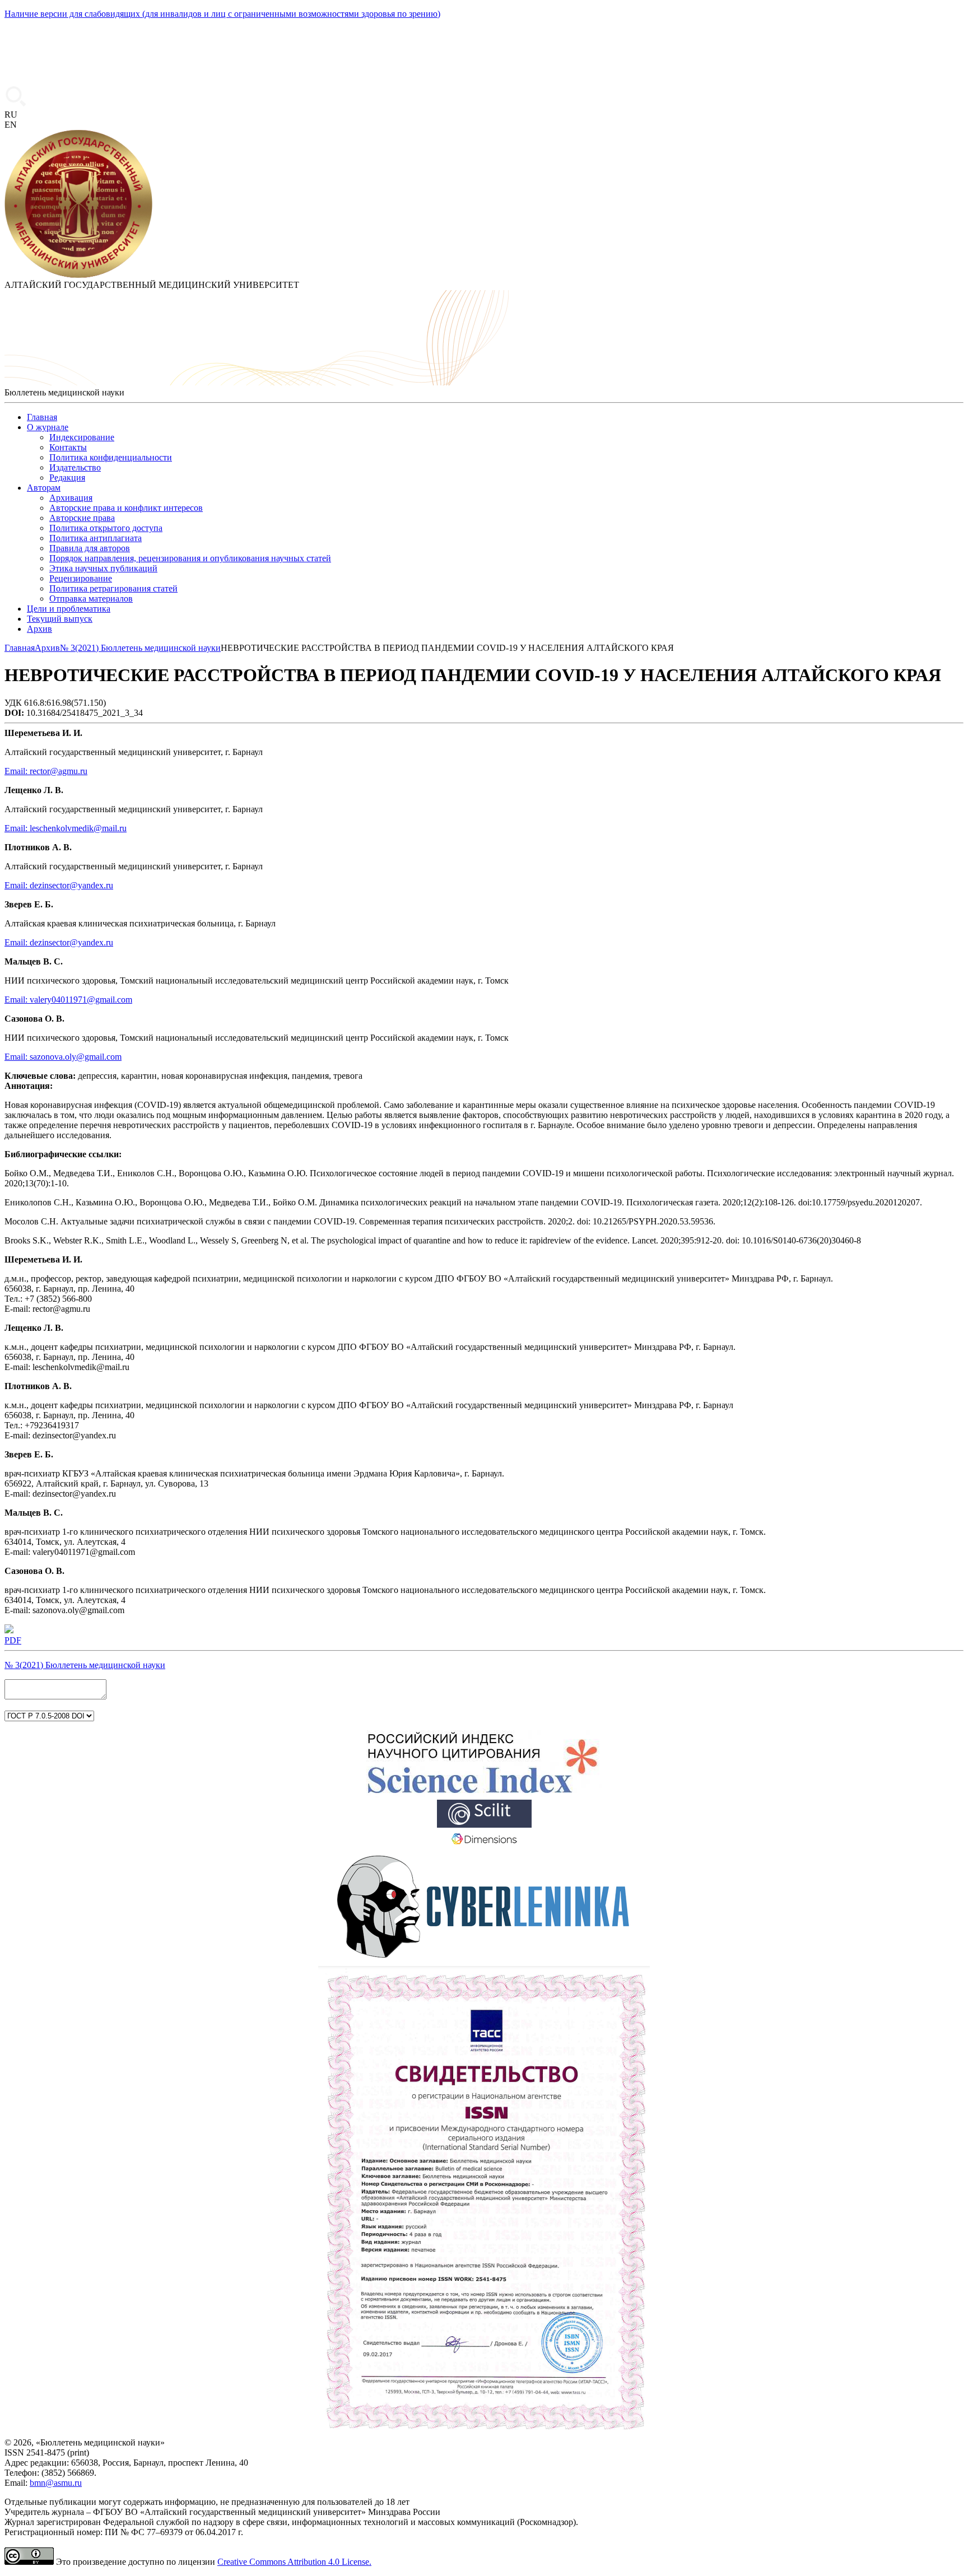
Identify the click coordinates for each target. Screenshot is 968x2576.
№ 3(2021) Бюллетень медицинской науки (85, 1665)
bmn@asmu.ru (56, 2483)
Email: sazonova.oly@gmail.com (63, 1057)
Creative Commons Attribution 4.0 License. (294, 2562)
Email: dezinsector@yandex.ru (59, 885)
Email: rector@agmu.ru (46, 771)
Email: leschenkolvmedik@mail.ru (66, 828)
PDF (13, 1640)
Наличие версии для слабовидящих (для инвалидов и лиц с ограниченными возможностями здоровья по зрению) (222, 14)
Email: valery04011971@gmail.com (68, 1000)
